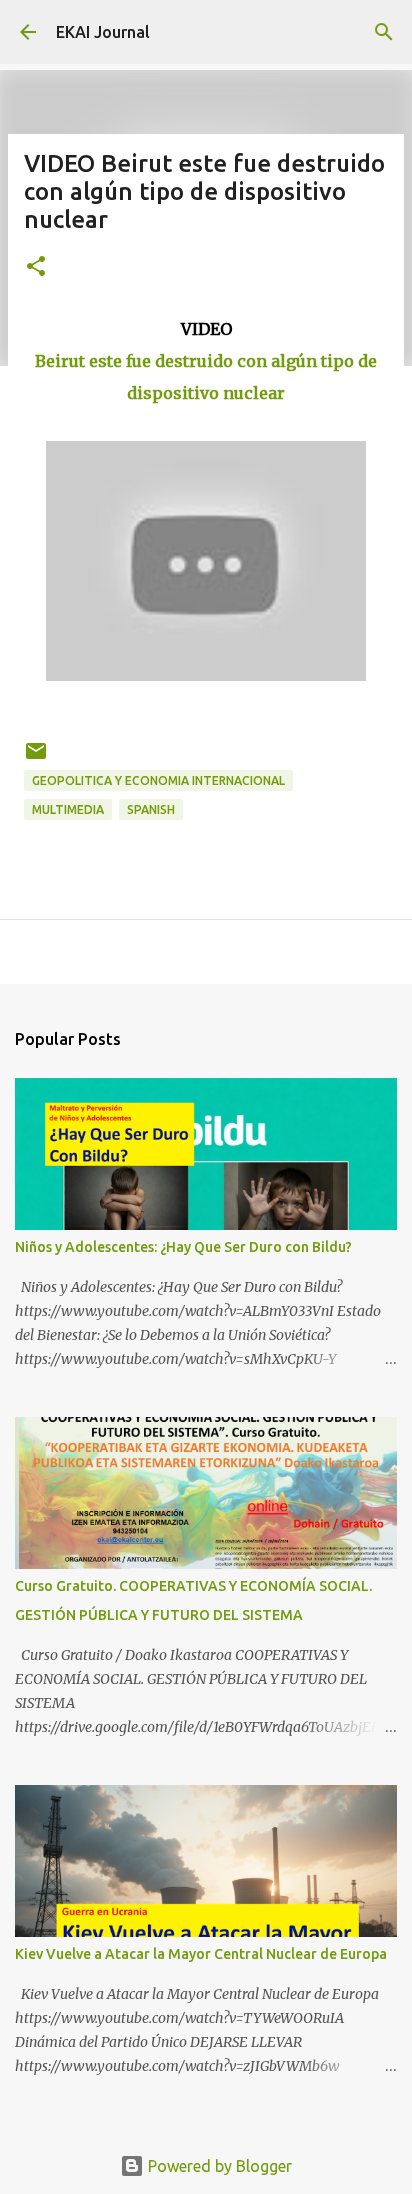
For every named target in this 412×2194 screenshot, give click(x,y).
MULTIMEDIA (68, 809)
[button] (36, 267)
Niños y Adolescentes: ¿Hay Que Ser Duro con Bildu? (183, 1247)
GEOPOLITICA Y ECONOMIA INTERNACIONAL (158, 780)
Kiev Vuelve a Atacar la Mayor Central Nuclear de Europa (201, 1954)
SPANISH (151, 809)
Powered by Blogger (218, 2166)
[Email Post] (36, 758)
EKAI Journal (103, 32)
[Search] (384, 32)
